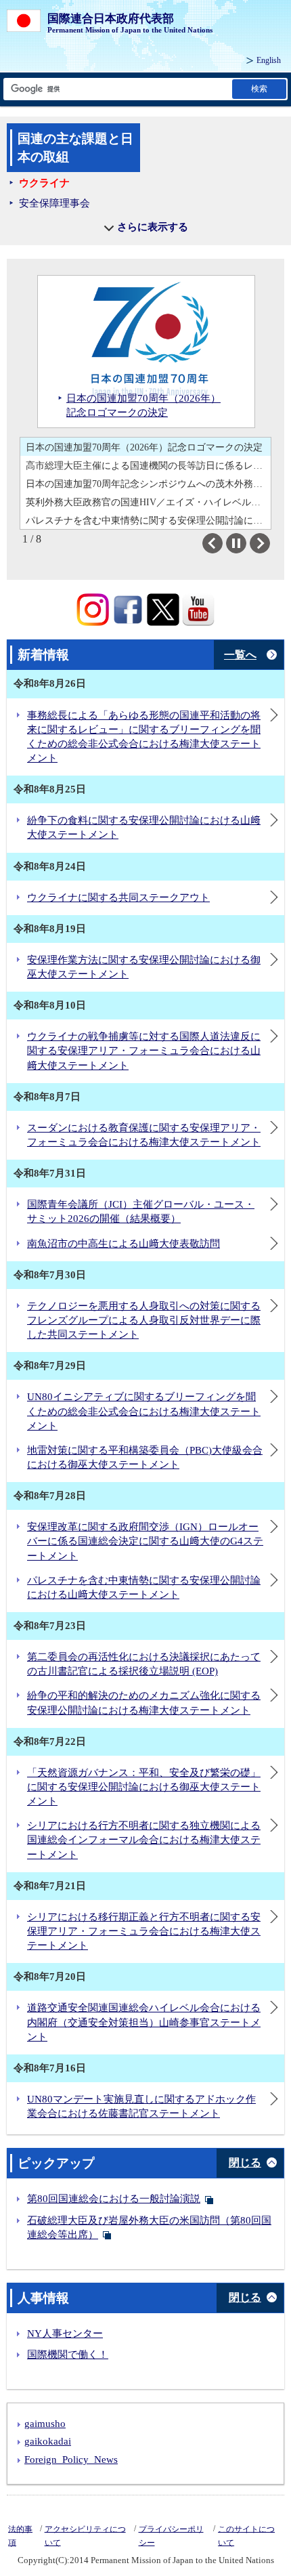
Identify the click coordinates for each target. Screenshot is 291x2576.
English (269, 60)
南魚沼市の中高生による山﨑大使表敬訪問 (124, 1244)
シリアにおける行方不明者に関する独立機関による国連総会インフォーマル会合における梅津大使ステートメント (144, 1840)
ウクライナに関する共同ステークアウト (118, 898)
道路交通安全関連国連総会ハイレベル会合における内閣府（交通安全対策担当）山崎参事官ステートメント (144, 2022)
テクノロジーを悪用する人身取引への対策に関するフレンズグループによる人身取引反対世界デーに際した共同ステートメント (144, 1320)
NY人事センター (65, 2334)
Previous (222, 543)
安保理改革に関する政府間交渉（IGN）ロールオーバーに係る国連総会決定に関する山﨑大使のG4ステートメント (145, 1541)
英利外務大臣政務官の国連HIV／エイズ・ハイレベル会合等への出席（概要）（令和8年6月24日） (148, 502)
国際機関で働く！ (68, 2355)
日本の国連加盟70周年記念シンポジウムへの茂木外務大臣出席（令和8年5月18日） (148, 484)
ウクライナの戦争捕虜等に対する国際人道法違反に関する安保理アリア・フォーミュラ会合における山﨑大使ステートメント (144, 1051)
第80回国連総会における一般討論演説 (114, 2199)
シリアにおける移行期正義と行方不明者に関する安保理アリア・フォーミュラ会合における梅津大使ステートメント (144, 1931)
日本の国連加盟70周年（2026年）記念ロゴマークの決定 (144, 447)
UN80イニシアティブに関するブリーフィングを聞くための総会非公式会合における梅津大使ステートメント (144, 1411)
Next (270, 543)
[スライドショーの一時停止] (236, 543)
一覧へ (240, 655)
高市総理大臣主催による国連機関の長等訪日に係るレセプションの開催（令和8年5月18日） (148, 465)
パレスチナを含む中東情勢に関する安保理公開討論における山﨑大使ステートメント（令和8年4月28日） (148, 520)
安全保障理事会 (54, 203)
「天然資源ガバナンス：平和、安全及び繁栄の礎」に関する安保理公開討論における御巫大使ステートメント (144, 1787)
